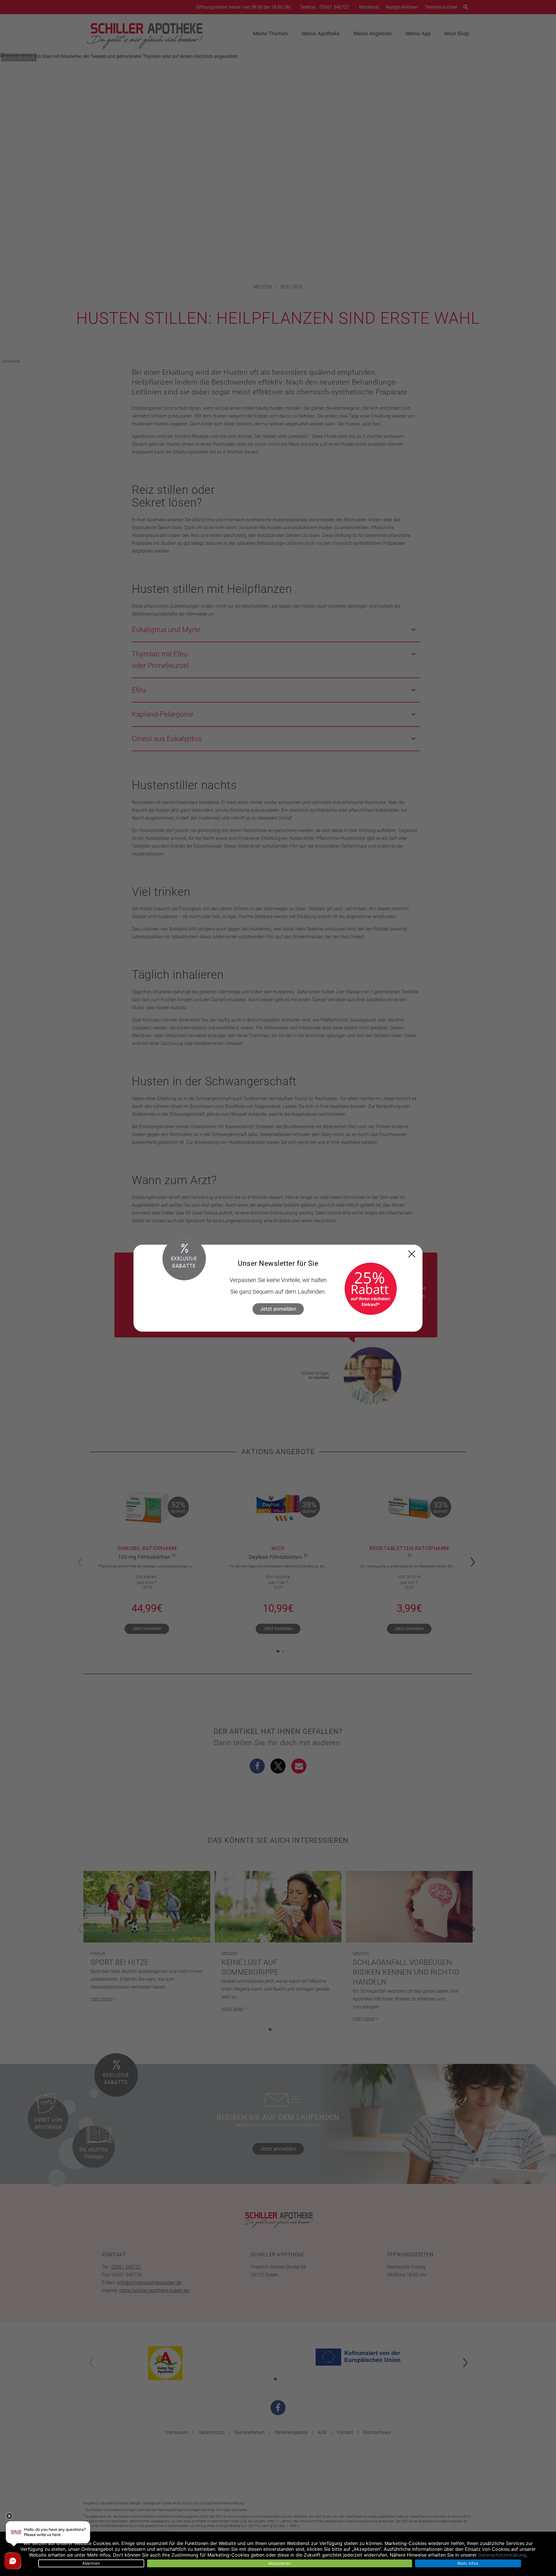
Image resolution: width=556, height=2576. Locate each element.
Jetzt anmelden (278, 1309)
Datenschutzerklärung (502, 2555)
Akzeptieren (280, 2563)
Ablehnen (91, 2563)
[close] (412, 1254)
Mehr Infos (468, 2563)
